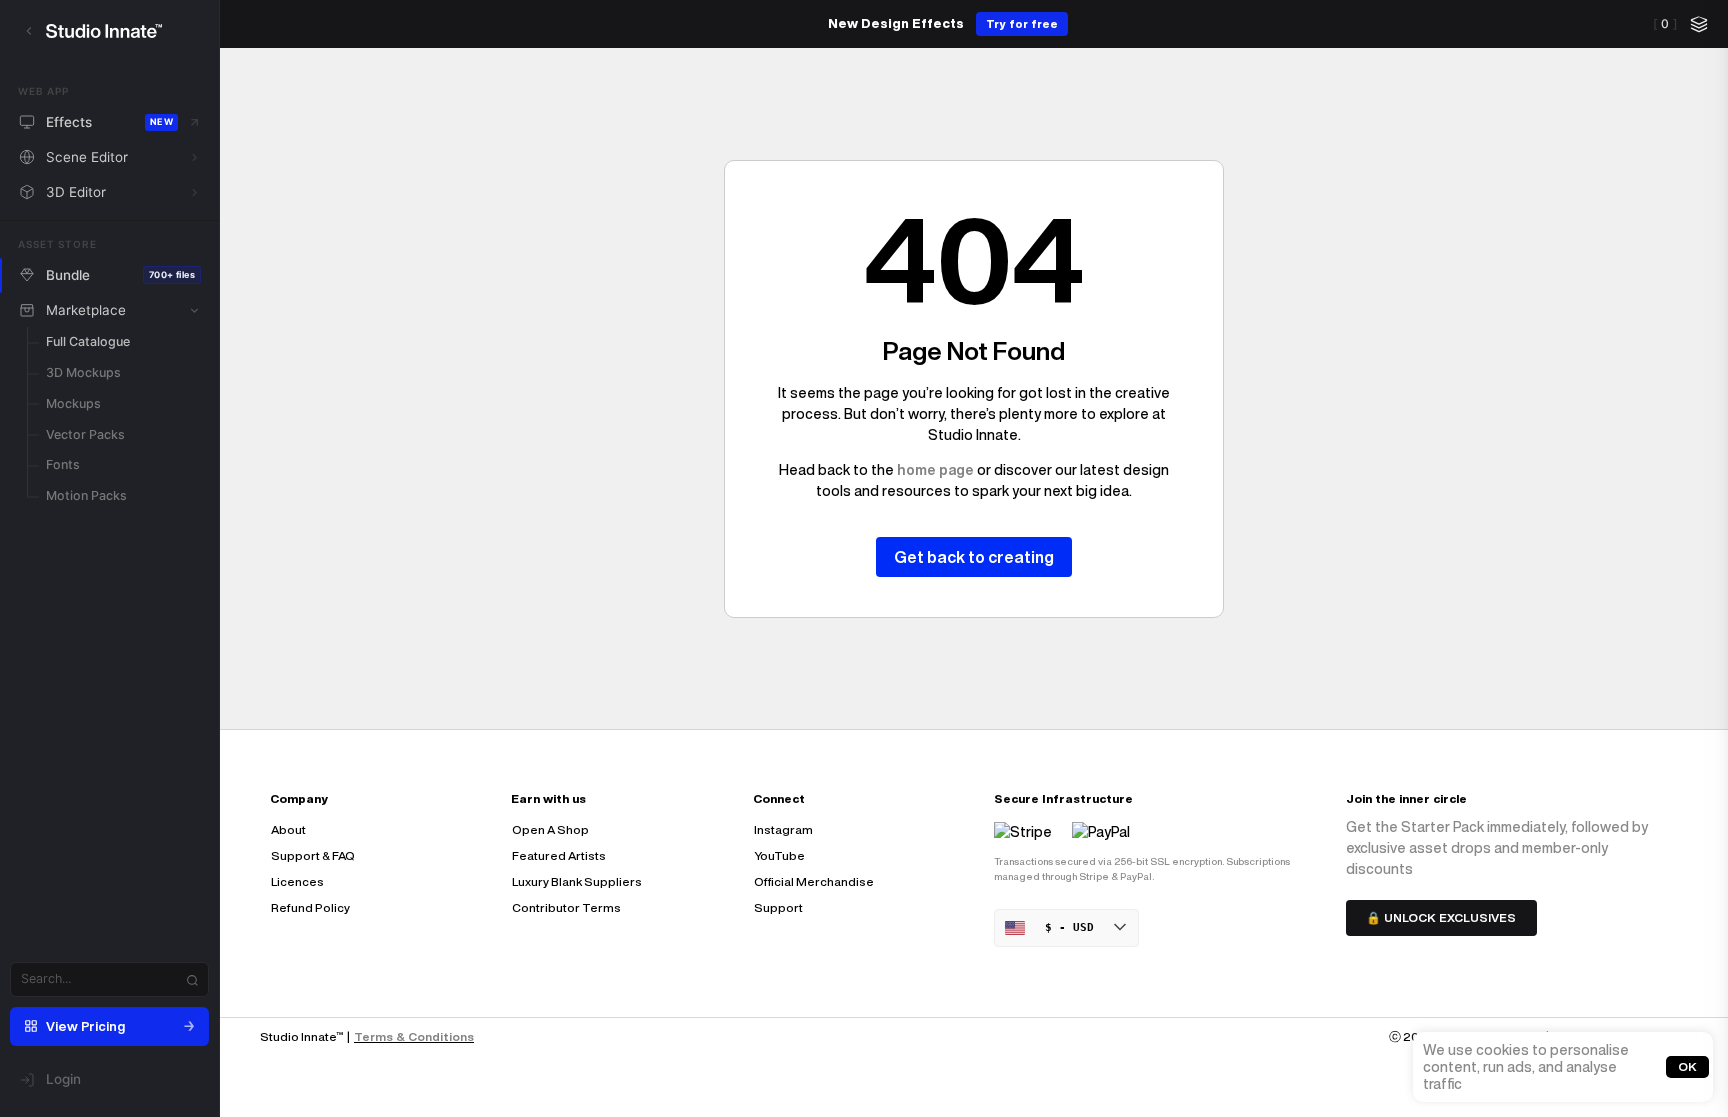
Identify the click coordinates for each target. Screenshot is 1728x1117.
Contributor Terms (566, 907)
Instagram (783, 829)
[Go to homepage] (123, 31)
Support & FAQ (313, 855)
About (288, 829)
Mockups (73, 403)
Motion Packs (86, 495)
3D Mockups (83, 372)
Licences (297, 881)
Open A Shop (550, 829)
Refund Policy (310, 907)
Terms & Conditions (414, 1036)
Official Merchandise (814, 881)
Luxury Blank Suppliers (577, 881)
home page (935, 470)
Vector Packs (85, 434)
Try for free (1022, 23)
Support (778, 907)
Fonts (63, 464)
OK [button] (1687, 1066)
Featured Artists (559, 855)
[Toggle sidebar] (29, 31)
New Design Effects (896, 23)
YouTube (779, 855)
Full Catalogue (88, 341)
